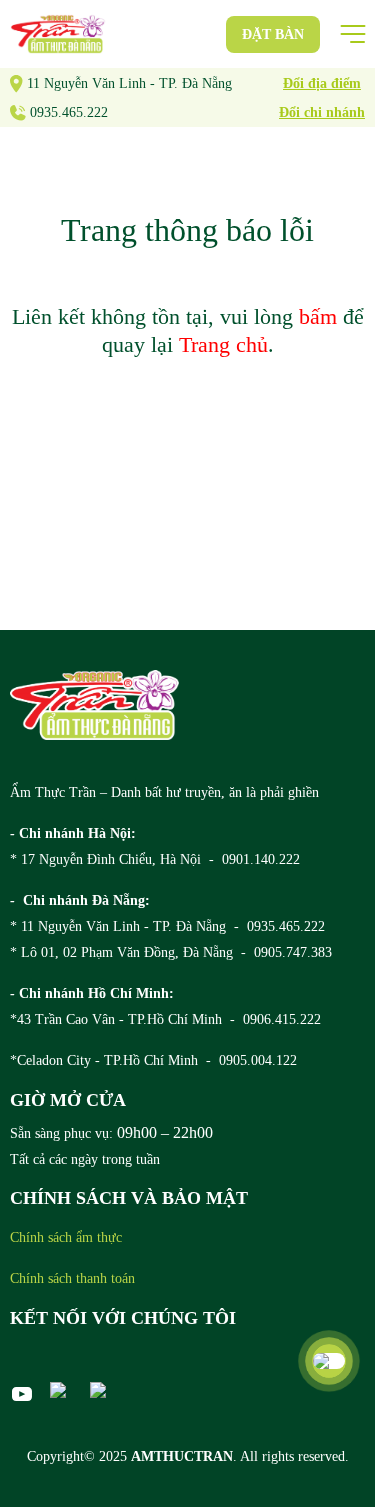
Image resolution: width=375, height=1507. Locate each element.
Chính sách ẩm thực (66, 1237)
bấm (318, 316)
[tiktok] (102, 1390)
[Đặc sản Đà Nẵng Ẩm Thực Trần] (58, 34)
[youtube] (22, 1394)
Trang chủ (223, 344)
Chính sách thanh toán (72, 1278)
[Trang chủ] (94, 705)
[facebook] (62, 1390)
